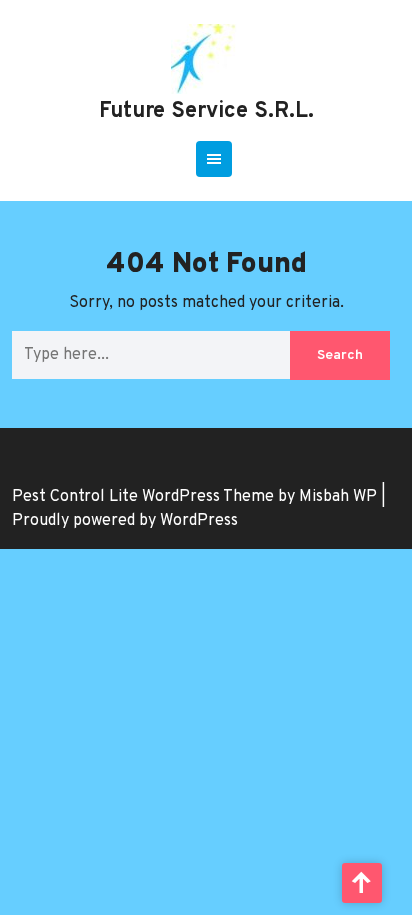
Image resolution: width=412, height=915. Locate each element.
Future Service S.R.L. (206, 111)
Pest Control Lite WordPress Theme (143, 497)
